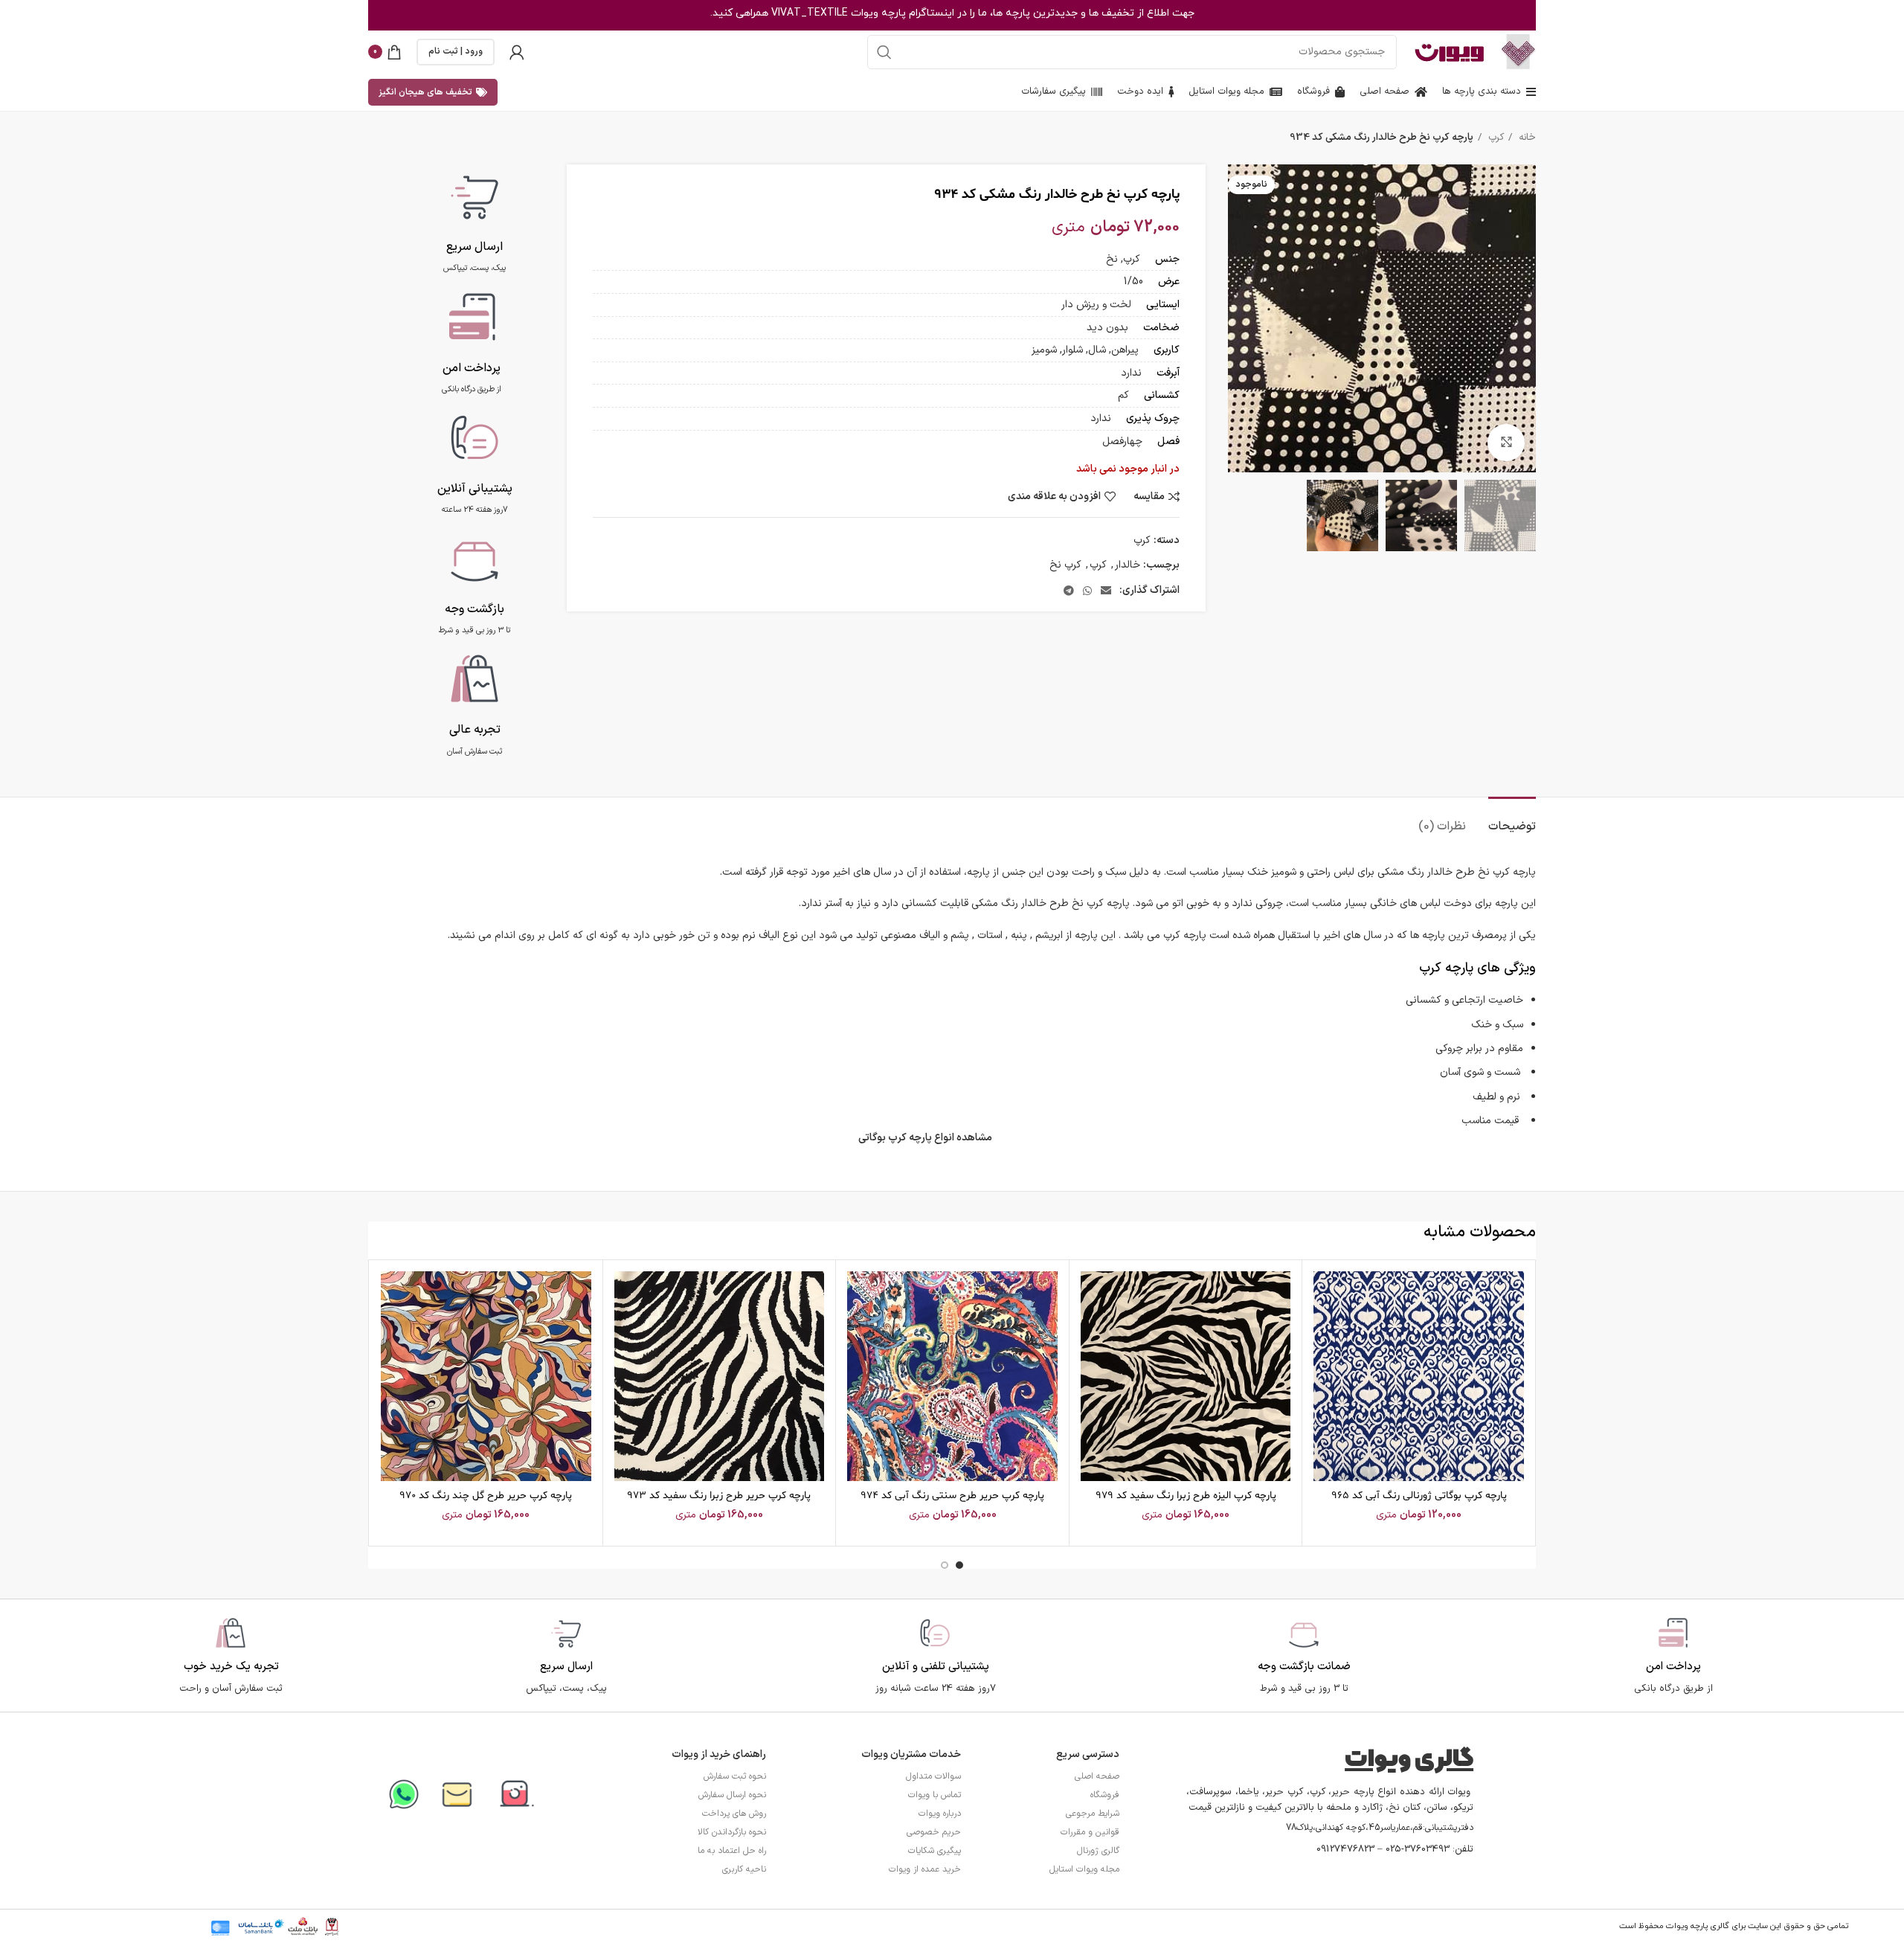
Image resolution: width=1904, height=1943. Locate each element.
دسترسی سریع (1088, 1754)
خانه (1526, 138)
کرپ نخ (1065, 565)
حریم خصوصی (934, 1832)
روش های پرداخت (734, 1814)
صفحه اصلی (1097, 1776)
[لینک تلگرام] (1069, 591)
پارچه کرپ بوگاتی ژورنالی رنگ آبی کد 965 (1419, 1496)
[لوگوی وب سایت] (1518, 51)
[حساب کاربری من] (517, 52)
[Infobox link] (475, 220)
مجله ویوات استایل (1084, 1869)
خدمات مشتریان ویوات (911, 1754)
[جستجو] (884, 52)
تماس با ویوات (935, 1795)
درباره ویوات (940, 1814)
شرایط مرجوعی (1093, 1814)
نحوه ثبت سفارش (735, 1776)
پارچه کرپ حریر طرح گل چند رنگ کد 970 (486, 1496)
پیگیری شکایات (935, 1851)
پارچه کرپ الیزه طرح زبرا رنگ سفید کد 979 (1186, 1496)
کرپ (1495, 138)
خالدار (1128, 565)
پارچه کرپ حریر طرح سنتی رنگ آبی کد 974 (952, 1496)
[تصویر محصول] (1419, 1377)
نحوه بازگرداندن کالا (732, 1832)
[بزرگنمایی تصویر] (1506, 443)
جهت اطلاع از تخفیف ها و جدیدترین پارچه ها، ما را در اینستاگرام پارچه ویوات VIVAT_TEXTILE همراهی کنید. (952, 13)
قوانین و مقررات (1090, 1832)
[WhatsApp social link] (1087, 591)
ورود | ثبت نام (456, 51)
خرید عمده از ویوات (925, 1869)
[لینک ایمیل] (1106, 591)
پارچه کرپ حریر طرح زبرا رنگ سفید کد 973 (719, 1496)
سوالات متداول (933, 1776)
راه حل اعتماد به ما (732, 1851)
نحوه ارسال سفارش (732, 1795)
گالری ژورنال (1098, 1851)
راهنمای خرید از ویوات (719, 1754)
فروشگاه (1105, 1795)
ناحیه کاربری (744, 1869)
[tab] (1512, 819)
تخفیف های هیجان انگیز (425, 92)
